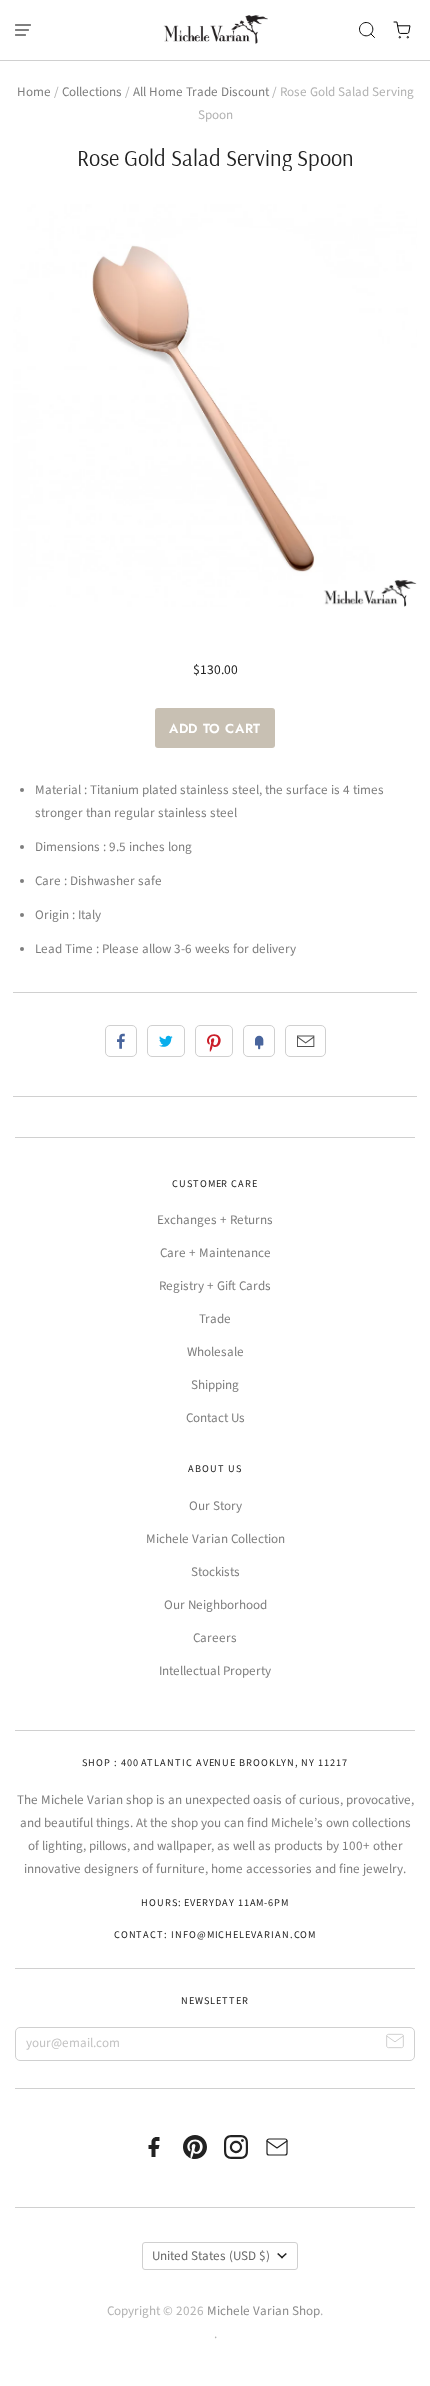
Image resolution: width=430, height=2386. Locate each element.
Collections (92, 92)
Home (34, 92)
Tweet (166, 1041)
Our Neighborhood (215, 1605)
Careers (215, 1638)
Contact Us (215, 1418)
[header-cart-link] (402, 30)
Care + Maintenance (215, 1253)
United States (211, 2256)
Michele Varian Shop (263, 2311)
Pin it (214, 1041)
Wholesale (215, 1352)
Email (305, 1041)
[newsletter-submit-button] (395, 2044)
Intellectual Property (215, 1671)
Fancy (259, 1041)
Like (121, 1041)
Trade (215, 1319)
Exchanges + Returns (215, 1220)
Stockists (215, 1572)
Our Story (215, 1506)
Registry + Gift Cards (215, 1286)
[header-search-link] (367, 30)
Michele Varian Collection (215, 1539)
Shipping (215, 1385)
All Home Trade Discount (201, 92)
